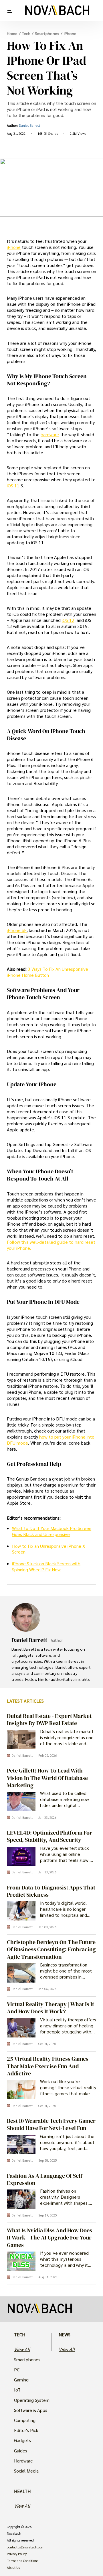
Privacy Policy (17, 2554)
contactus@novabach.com (26, 2547)
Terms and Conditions (22, 2561)
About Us (13, 2568)
